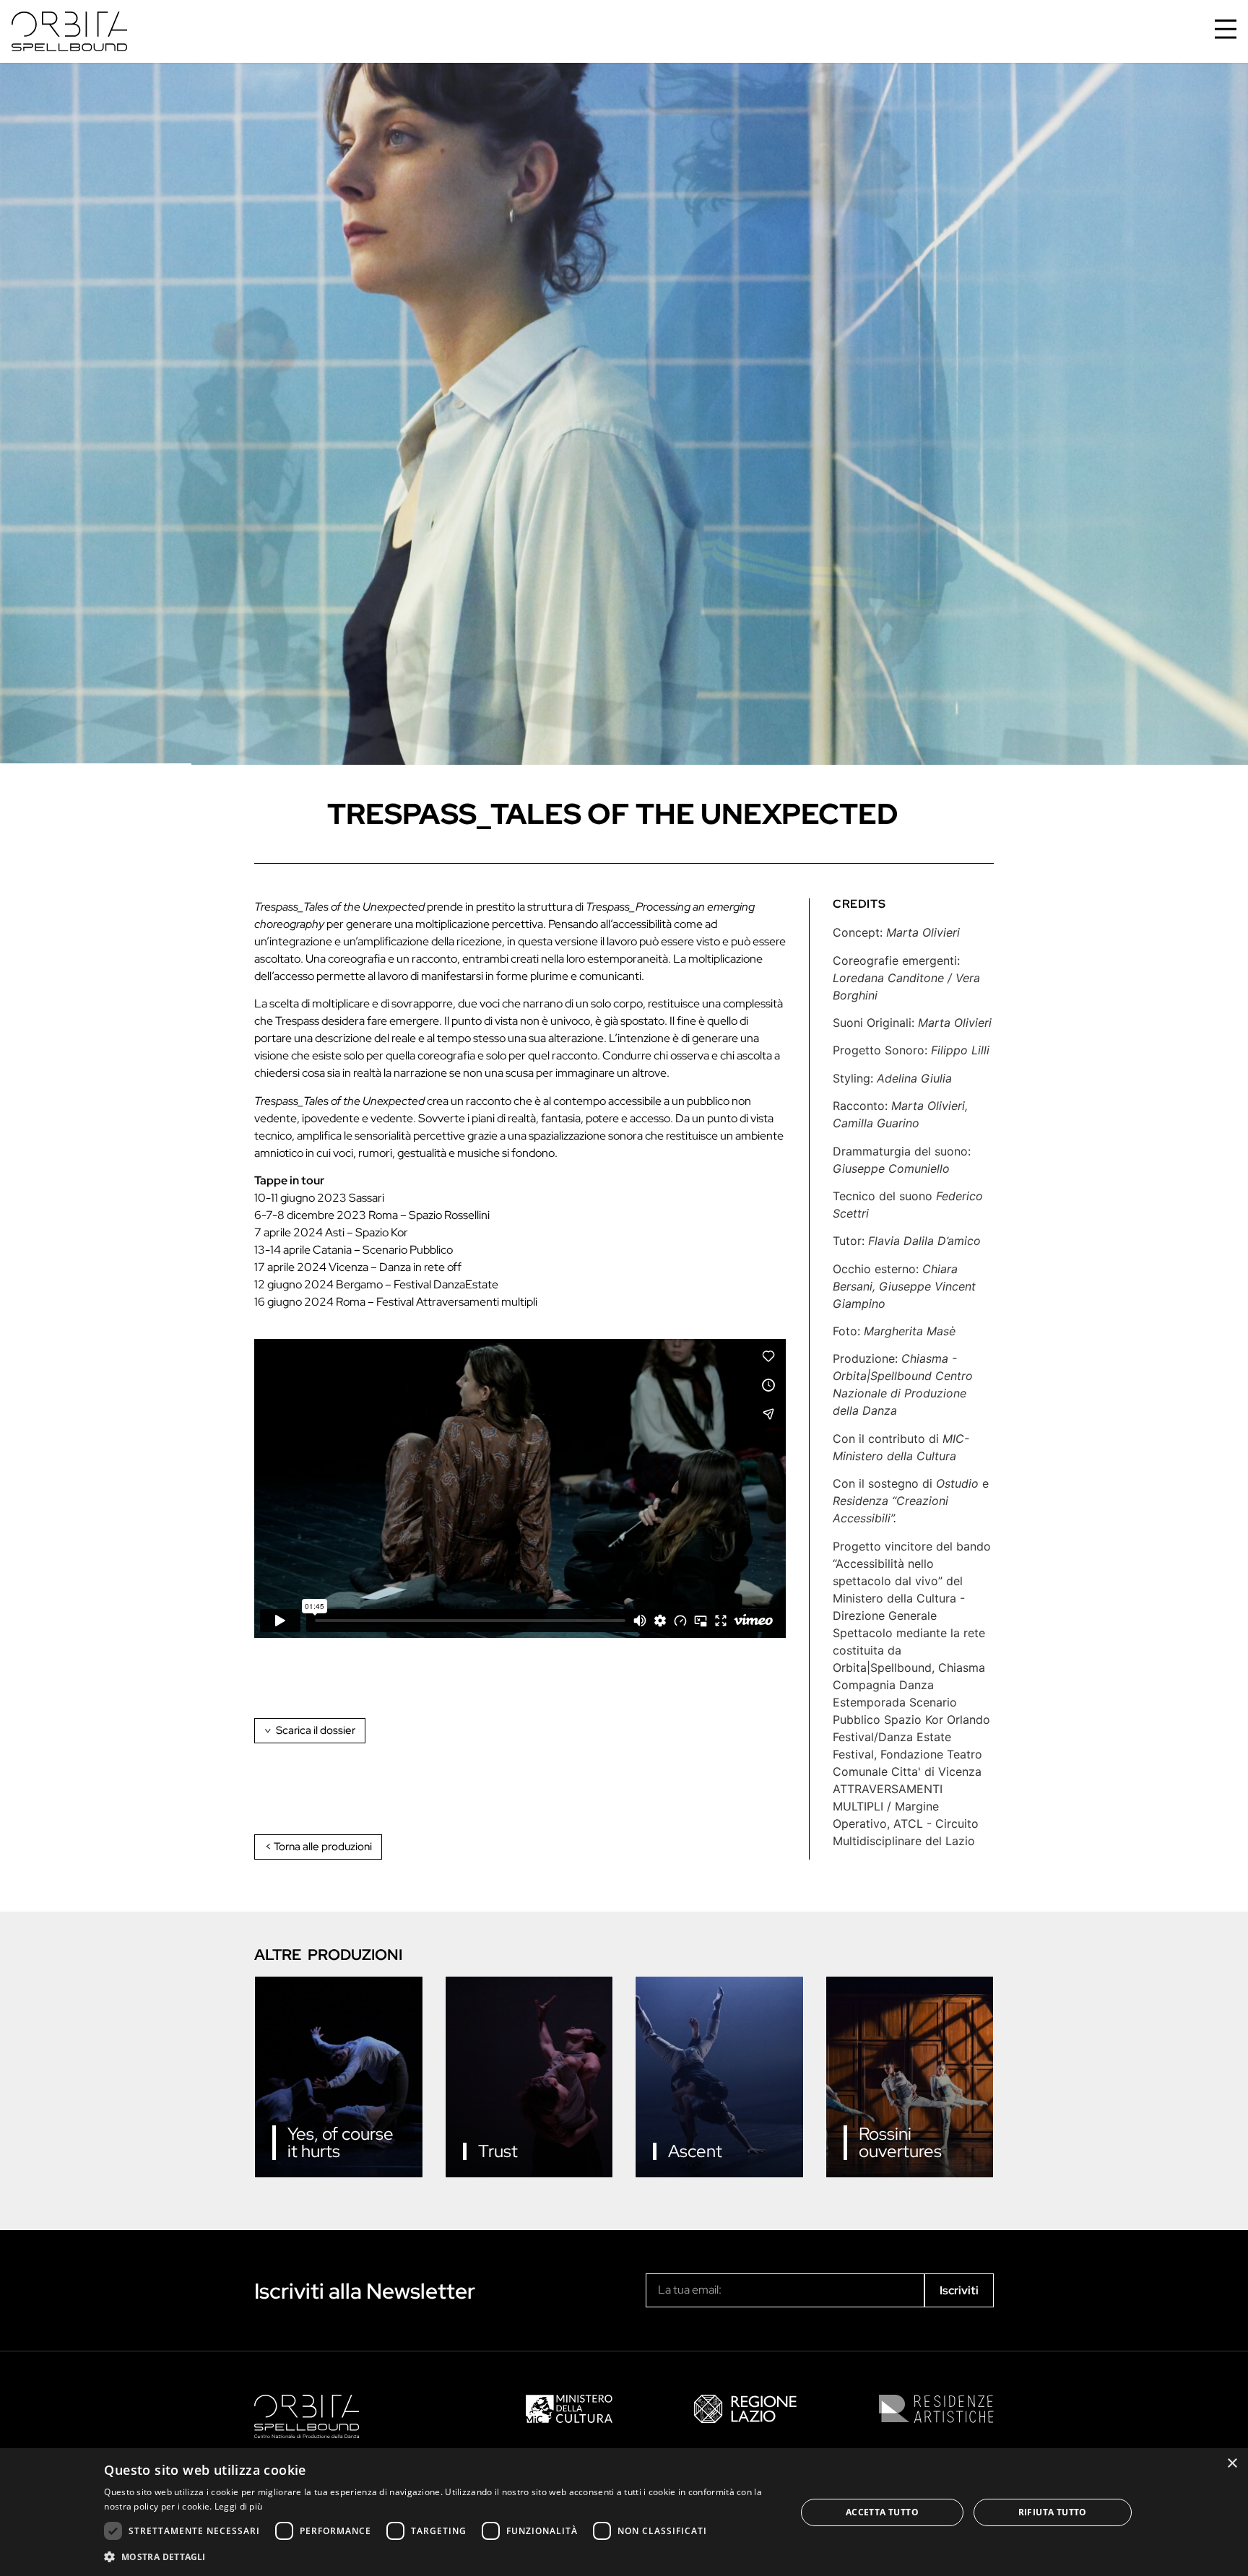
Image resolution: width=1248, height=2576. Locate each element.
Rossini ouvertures (900, 2142)
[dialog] (624, 2512)
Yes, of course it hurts (341, 2142)
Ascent (695, 2151)
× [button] (1232, 2464)
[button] (439, 2557)
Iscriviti (959, 2290)
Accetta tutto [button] (882, 2512)
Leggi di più (239, 2506)
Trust (498, 2151)
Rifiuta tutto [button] (1053, 2512)
